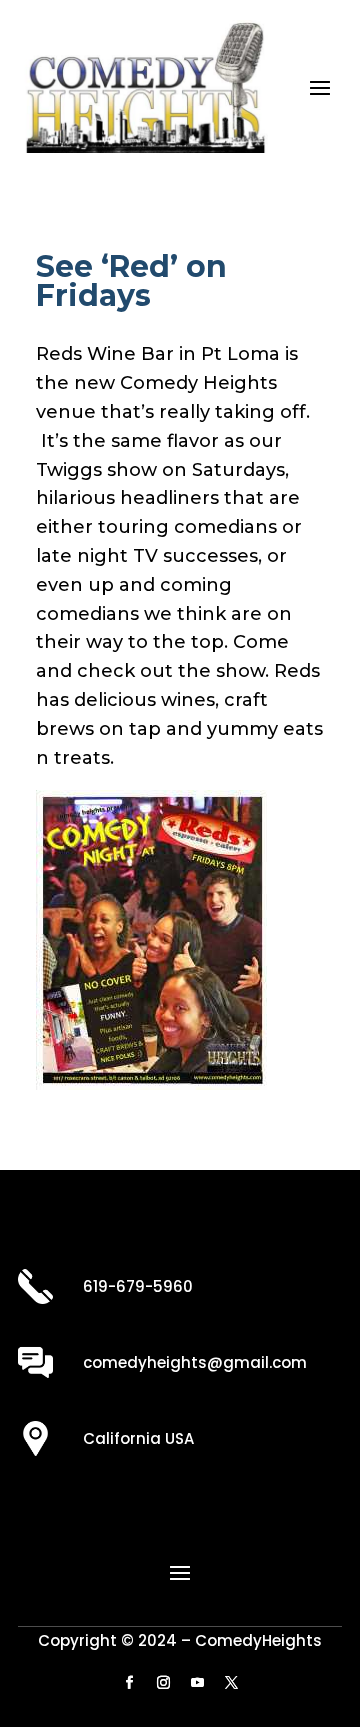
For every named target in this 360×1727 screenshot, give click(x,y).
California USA (138, 1438)
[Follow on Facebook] (129, 1683)
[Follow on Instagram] (163, 1683)
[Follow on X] (231, 1683)
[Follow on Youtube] (197, 1683)
